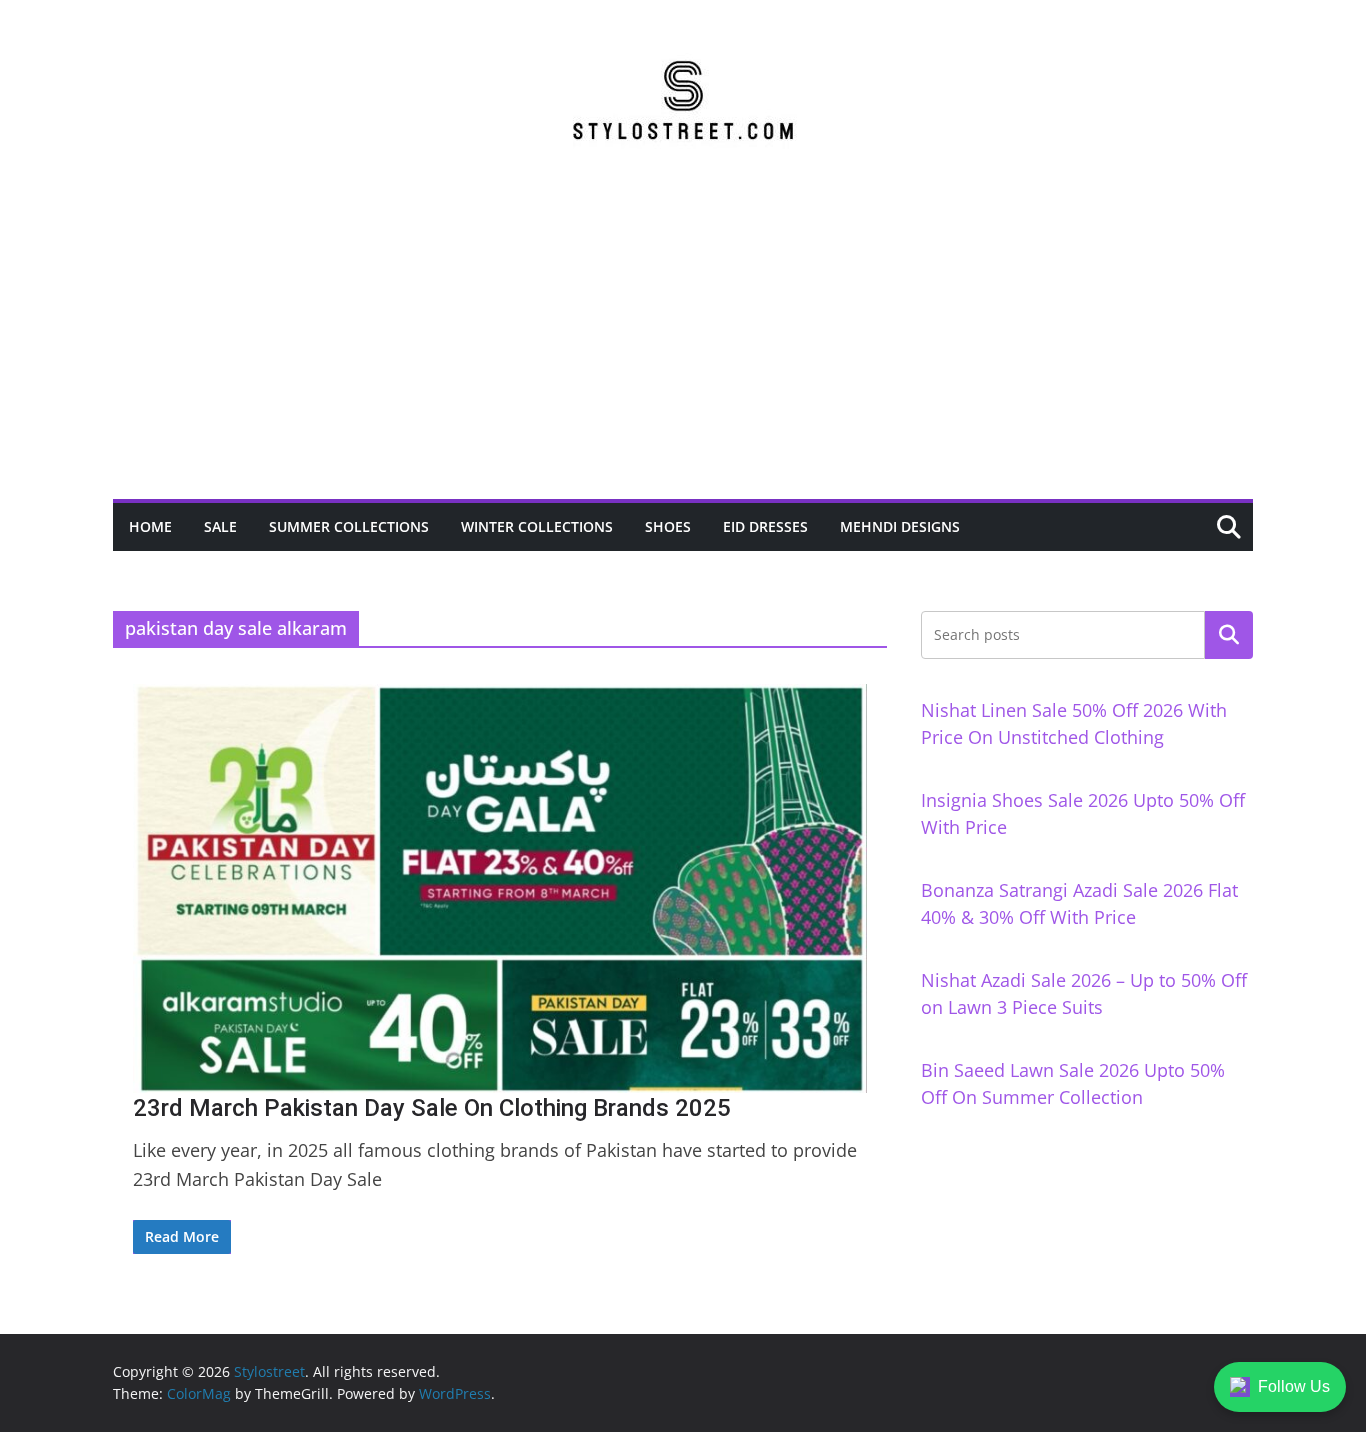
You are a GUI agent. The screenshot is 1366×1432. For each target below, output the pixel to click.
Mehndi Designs (900, 526)
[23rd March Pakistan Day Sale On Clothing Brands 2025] (500, 888)
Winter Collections (537, 526)
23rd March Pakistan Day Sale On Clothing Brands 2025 (432, 1108)
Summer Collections (349, 526)
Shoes (668, 526)
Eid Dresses (765, 526)
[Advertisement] (683, 349)
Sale (220, 526)
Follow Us (1294, 1386)
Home (150, 526)
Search (1229, 635)
